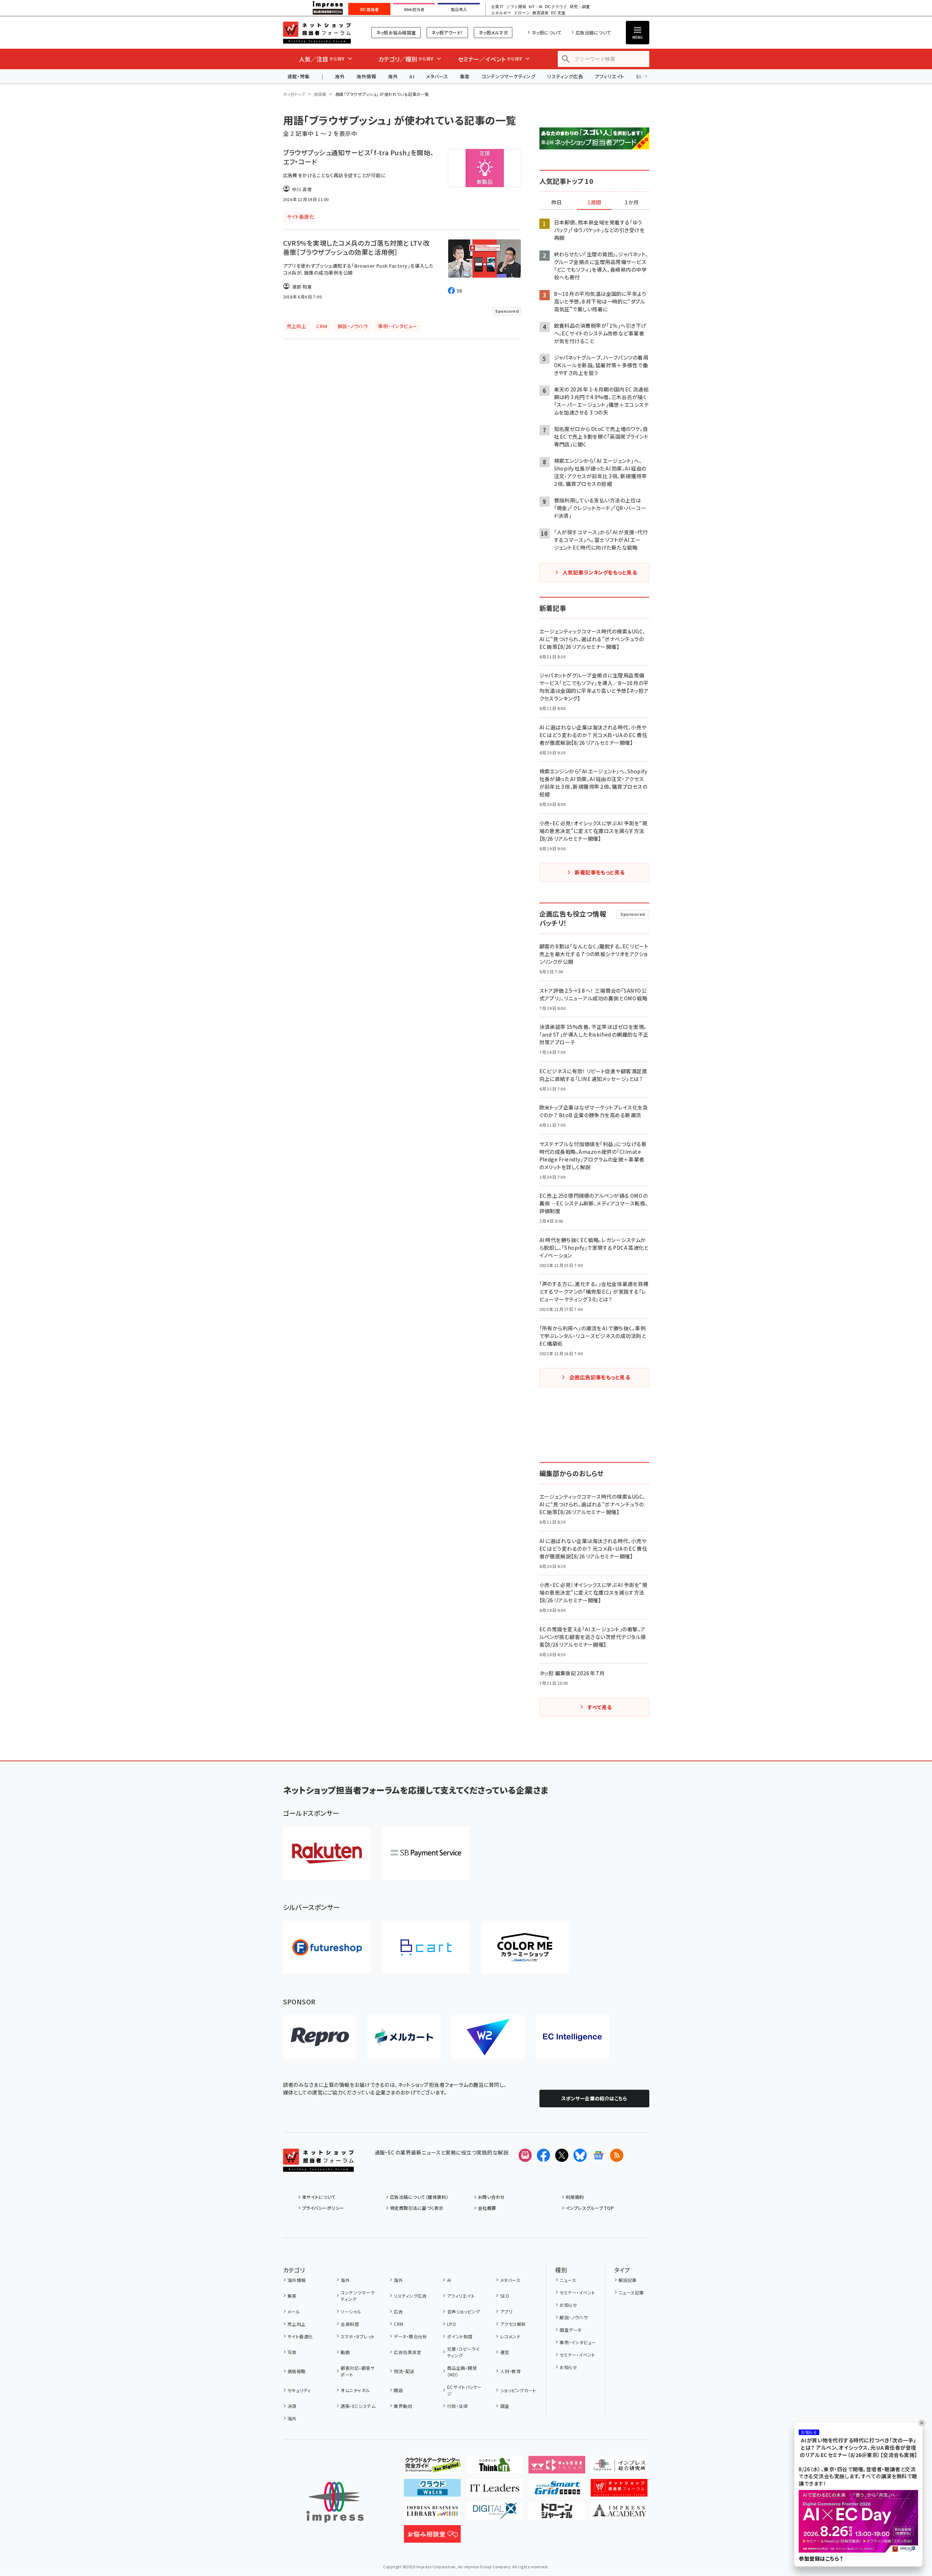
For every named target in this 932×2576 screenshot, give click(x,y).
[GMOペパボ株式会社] (525, 1947)
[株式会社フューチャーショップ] (327, 1947)
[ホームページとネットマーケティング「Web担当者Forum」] (557, 2468)
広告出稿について (593, 32)
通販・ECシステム (358, 2406)
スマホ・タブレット (358, 2336)
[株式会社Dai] (426, 1947)
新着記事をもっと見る (600, 872)
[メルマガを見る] (525, 2155)
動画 (345, 2352)
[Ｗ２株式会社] (488, 2037)
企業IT (497, 7)
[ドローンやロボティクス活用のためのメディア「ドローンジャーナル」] (557, 2514)
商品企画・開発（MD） (462, 2371)
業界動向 (403, 2406)
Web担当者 (414, 10)
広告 (398, 2311)
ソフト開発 (516, 7)
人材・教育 (510, 2371)
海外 (340, 76)
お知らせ (568, 2305)
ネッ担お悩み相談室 (396, 32)
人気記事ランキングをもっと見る (600, 572)
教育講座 (541, 13)
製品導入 (459, 10)
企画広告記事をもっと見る (600, 1377)
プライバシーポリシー (323, 2208)
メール (294, 2311)
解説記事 (628, 2280)
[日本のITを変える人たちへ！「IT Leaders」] (495, 2491)
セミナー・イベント (577, 2292)
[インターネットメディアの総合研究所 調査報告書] (619, 2468)
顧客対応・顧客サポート (358, 2371)
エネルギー (501, 13)
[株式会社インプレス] (335, 2502)
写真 (292, 2352)
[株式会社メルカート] (404, 2037)
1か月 (632, 202)
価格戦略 (297, 2371)
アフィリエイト (609, 76)
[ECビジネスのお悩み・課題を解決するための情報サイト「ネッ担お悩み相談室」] (432, 2537)
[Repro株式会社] (320, 2037)
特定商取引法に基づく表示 (417, 2208)
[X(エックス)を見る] (562, 2155)
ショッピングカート (518, 2390)
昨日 (557, 202)
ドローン (522, 13)
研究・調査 (580, 7)
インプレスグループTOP (590, 2208)
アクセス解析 (513, 2324)
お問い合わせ (491, 2197)
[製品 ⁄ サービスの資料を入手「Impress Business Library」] (432, 2514)
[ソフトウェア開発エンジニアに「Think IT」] (495, 2468)
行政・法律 (457, 2406)
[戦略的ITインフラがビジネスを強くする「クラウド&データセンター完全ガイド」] (432, 2468)
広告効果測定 (407, 2352)
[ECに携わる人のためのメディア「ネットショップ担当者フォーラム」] (619, 2491)
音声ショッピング (463, 2311)
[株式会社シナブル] (572, 2037)
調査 (505, 2406)
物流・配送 (404, 2371)
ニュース (568, 2280)
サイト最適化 (300, 2336)
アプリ (506, 2311)
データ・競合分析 (410, 2336)
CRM (398, 2324)
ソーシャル (351, 2311)
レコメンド (510, 2336)
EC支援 (558, 13)
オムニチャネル (355, 2390)
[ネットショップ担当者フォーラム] (318, 2166)
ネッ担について (547, 32)
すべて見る (599, 1707)
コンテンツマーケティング (509, 76)
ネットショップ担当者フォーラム (317, 33)
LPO (452, 2324)
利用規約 (575, 2197)
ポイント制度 (460, 2336)
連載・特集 (299, 76)
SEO (505, 2296)
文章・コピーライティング (463, 2352)
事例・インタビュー (578, 2342)
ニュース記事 (631, 2292)
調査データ (570, 2330)
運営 (505, 2352)
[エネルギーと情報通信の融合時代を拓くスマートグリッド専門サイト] (557, 2491)
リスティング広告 (565, 76)
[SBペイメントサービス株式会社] (426, 1853)
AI (412, 76)
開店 (398, 2390)
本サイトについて (319, 2197)
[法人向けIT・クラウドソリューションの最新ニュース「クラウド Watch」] (432, 2491)
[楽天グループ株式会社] (327, 1853)
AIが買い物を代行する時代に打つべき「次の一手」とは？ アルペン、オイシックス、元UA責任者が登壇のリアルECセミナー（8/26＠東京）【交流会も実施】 (858, 2448)
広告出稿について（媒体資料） (419, 2197)
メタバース (437, 76)
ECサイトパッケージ (465, 2390)
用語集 (320, 94)
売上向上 (297, 2324)
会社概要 (487, 2208)
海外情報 (366, 76)
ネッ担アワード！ (447, 32)
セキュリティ (299, 2390)
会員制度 (350, 2324)
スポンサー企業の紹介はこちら (594, 2098)
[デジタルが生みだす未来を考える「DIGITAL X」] (495, 2514)
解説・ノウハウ (573, 2317)
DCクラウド (556, 7)
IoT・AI (536, 7)
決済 (292, 2406)
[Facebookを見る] (543, 2155)
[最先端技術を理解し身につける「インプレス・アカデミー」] (619, 2514)
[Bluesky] (580, 2155)
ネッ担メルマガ (493, 32)
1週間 (594, 202)
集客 (465, 76)
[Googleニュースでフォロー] (598, 2155)
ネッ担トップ (294, 94)
